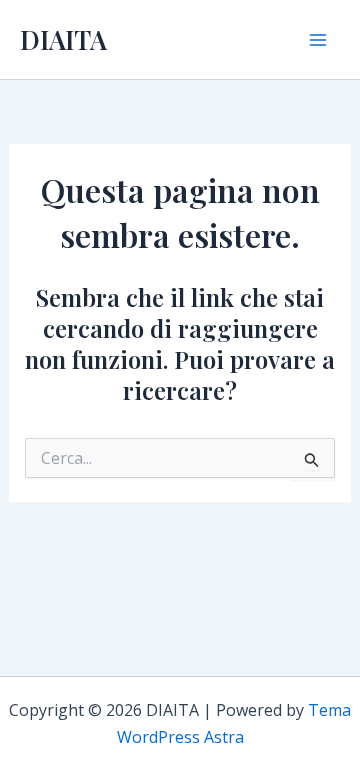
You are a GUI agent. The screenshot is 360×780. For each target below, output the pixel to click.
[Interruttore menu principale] (318, 40)
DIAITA (63, 39)
